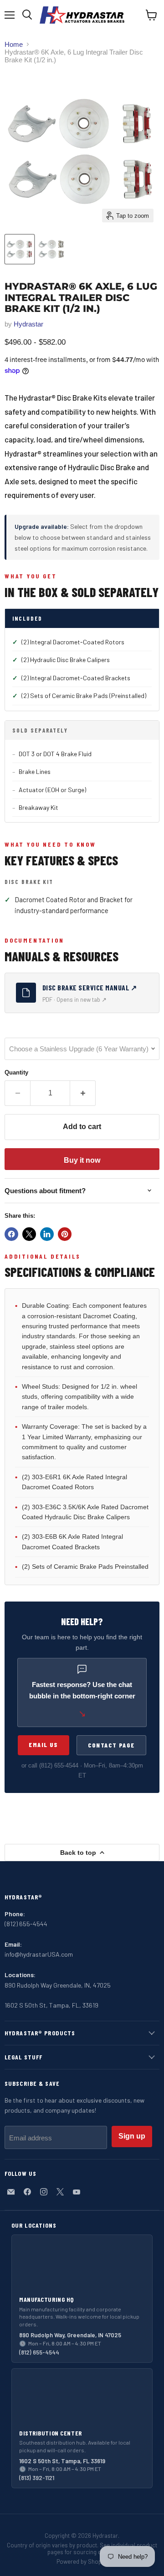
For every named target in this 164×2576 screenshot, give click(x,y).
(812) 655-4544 (59, 1765)
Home (14, 44)
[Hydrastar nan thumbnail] (51, 249)
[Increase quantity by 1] (83, 1093)
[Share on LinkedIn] (47, 1234)
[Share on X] (29, 1234)
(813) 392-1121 (37, 2478)
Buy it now (82, 1160)
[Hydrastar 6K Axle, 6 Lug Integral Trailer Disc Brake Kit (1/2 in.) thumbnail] (20, 249)
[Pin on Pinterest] (65, 1234)
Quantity (16, 1072)
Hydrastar (28, 324)
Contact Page (111, 1745)
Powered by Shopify (82, 2561)
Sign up (132, 2136)
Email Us (43, 1745)
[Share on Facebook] (11, 1234)
